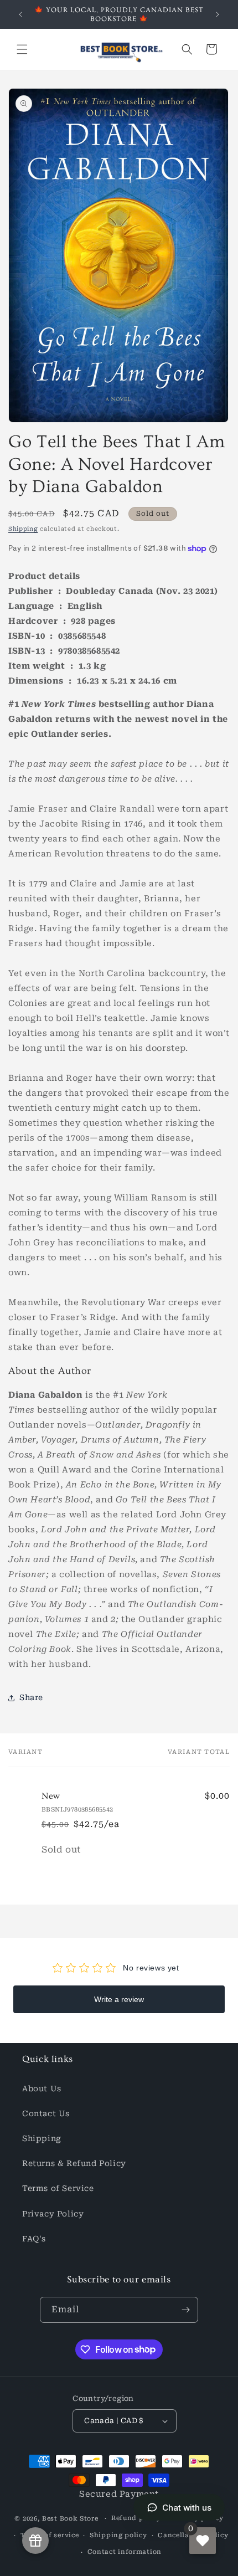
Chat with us (187, 2508)
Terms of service (50, 2535)
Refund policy (136, 2518)
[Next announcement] (218, 14)
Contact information (125, 2552)
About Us (42, 2088)
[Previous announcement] (20, 14)
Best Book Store (70, 2519)
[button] (22, 49)
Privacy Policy (53, 2214)
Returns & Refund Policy (74, 2163)
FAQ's (34, 2239)
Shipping (23, 529)
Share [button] (31, 1697)
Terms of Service (58, 2188)
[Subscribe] (185, 2310)
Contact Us (46, 2113)
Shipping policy (118, 2535)
